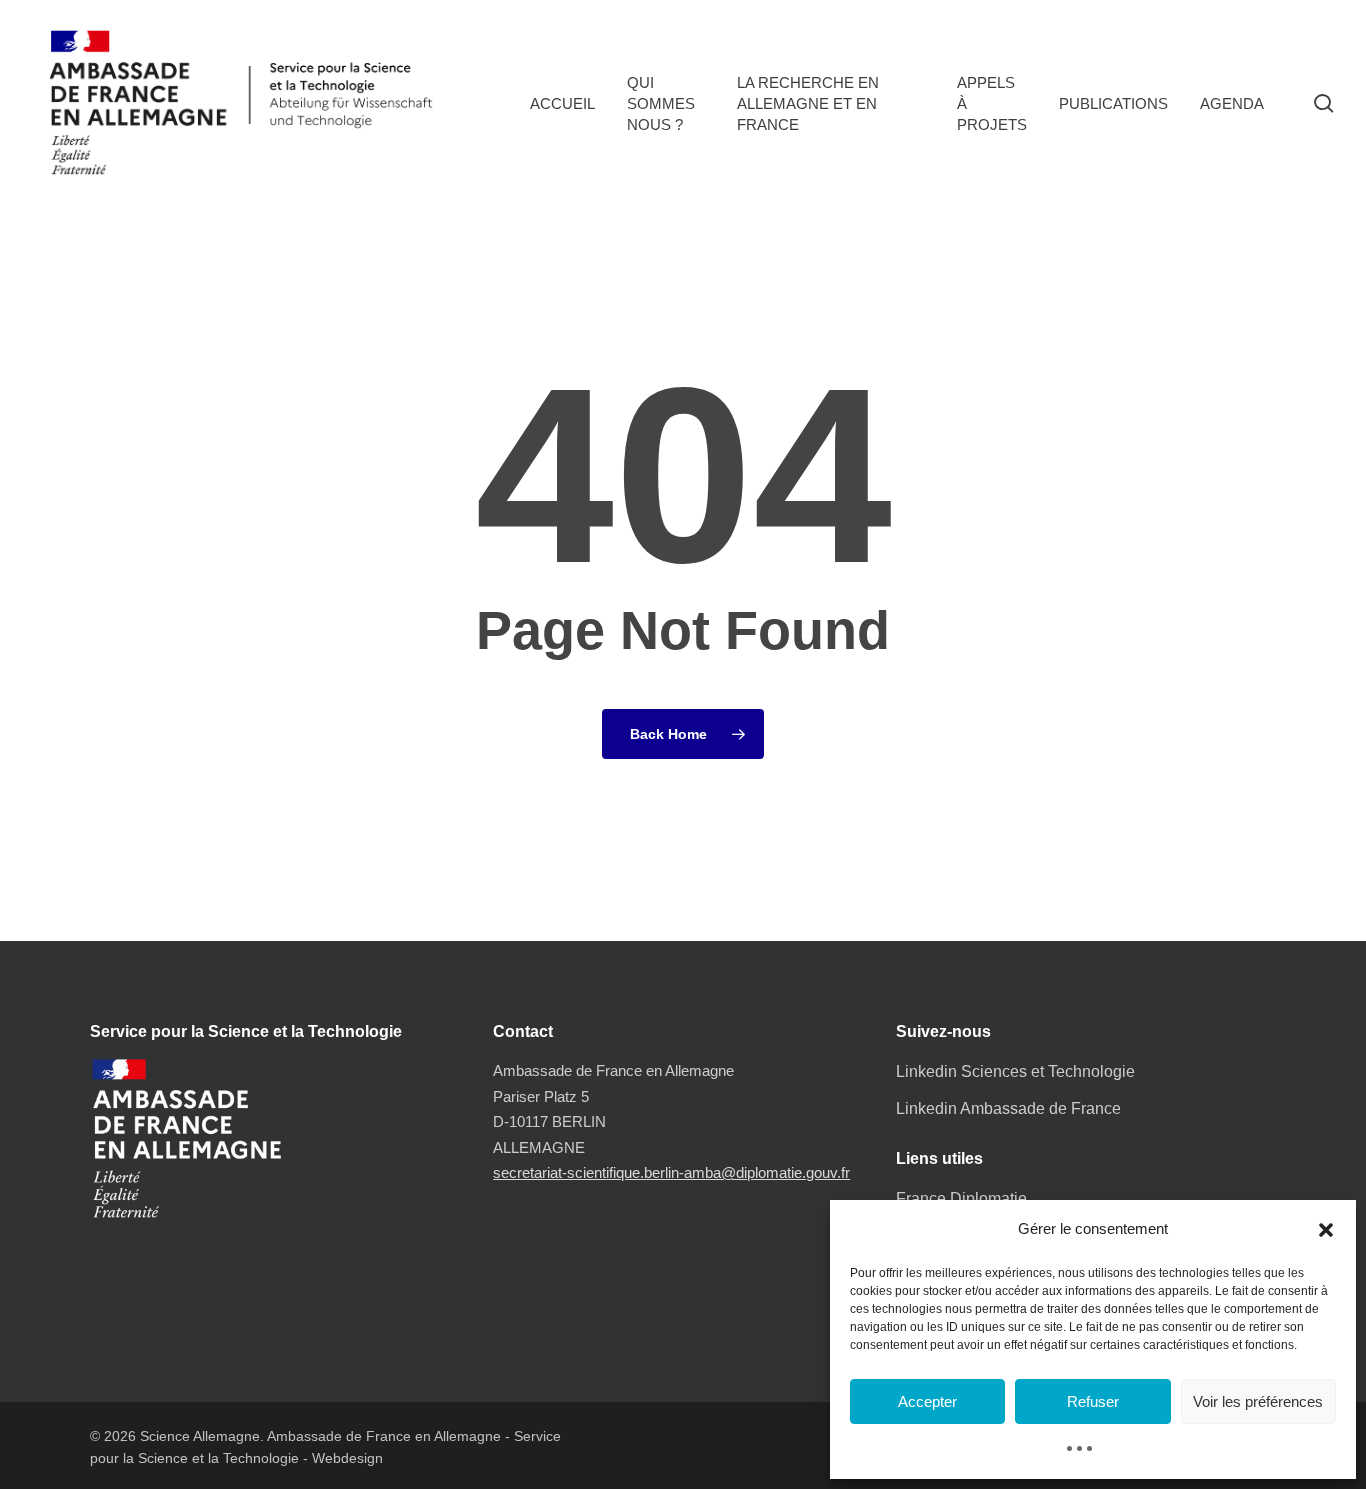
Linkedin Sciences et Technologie (1015, 1071)
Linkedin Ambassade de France (1008, 1108)
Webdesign (347, 1458)
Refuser (1093, 1401)
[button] (1326, 1230)
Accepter (927, 1401)
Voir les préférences (1258, 1401)
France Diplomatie (961, 1198)
